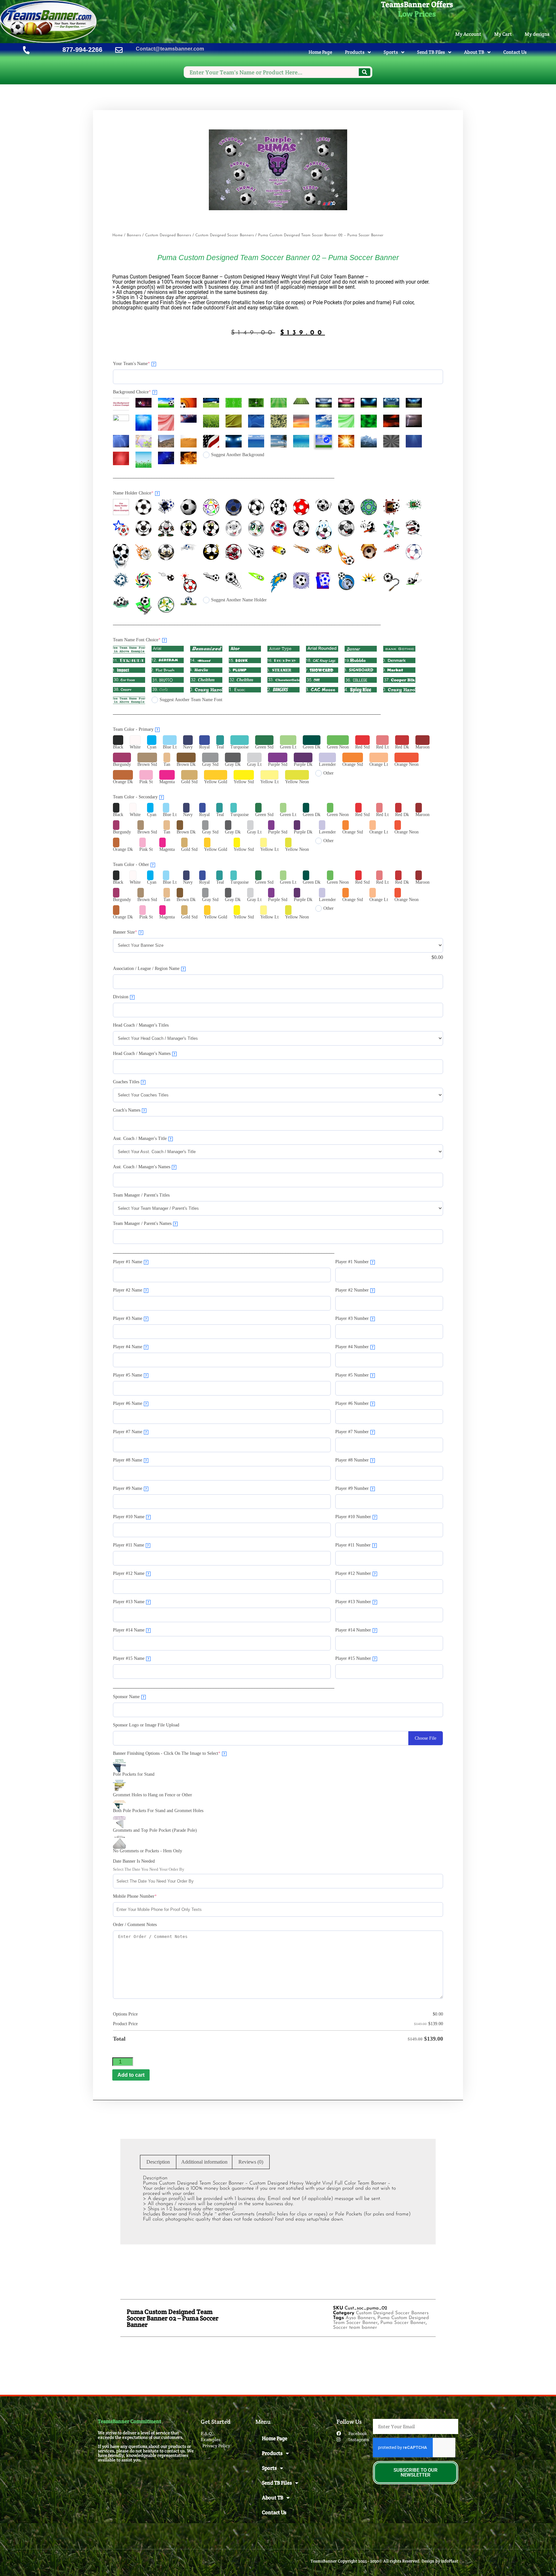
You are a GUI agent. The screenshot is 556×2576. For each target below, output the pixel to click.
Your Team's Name (140, 363)
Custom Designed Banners (168, 235)
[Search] (365, 72)
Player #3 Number (354, 1318)
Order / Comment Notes (135, 1925)
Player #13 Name (131, 1602)
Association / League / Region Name (149, 968)
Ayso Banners (360, 2318)
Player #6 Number (354, 1403)
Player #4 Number (354, 1347)
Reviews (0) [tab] (251, 2162)
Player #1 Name (130, 1262)
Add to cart (131, 2075)
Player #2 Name (130, 1290)
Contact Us (515, 52)
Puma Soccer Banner (403, 2323)
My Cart (503, 34)
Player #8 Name (130, 1460)
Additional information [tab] (204, 2162)
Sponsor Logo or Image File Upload (146, 1725)
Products (355, 52)
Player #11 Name (131, 1545)
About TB (474, 52)
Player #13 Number (356, 1602)
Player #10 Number (356, 1517)
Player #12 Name (131, 1573)
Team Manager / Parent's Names (145, 1223)
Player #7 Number (354, 1432)
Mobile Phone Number (144, 1896)
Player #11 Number (355, 1545)
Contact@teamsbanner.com (170, 49)
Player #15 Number (356, 1658)
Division (123, 997)
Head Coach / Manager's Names (144, 1053)
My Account (468, 34)
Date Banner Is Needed (134, 1861)
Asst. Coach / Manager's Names (144, 1167)
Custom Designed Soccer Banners (225, 235)
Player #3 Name (130, 1318)
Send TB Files (431, 52)
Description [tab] (158, 2162)
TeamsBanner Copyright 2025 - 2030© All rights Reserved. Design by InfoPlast (384, 2561)
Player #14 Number (356, 1630)
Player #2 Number (354, 1290)
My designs (537, 34)
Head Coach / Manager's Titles (141, 1025)
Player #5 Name (130, 1375)
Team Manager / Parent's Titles (141, 1195)
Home (117, 235)
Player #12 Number (356, 1573)
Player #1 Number (354, 1262)
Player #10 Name (131, 1517)
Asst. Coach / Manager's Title (142, 1138)
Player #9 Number (354, 1488)
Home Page (320, 52)
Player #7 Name (130, 1432)
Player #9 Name (130, 1488)
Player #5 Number (354, 1375)
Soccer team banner (355, 2328)
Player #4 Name (130, 1347)
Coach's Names (129, 1110)
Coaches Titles (129, 1082)
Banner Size (134, 932)
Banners (134, 235)
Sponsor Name (129, 1697)
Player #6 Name (130, 1403)
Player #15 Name (131, 1658)
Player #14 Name (131, 1630)
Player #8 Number (354, 1460)
